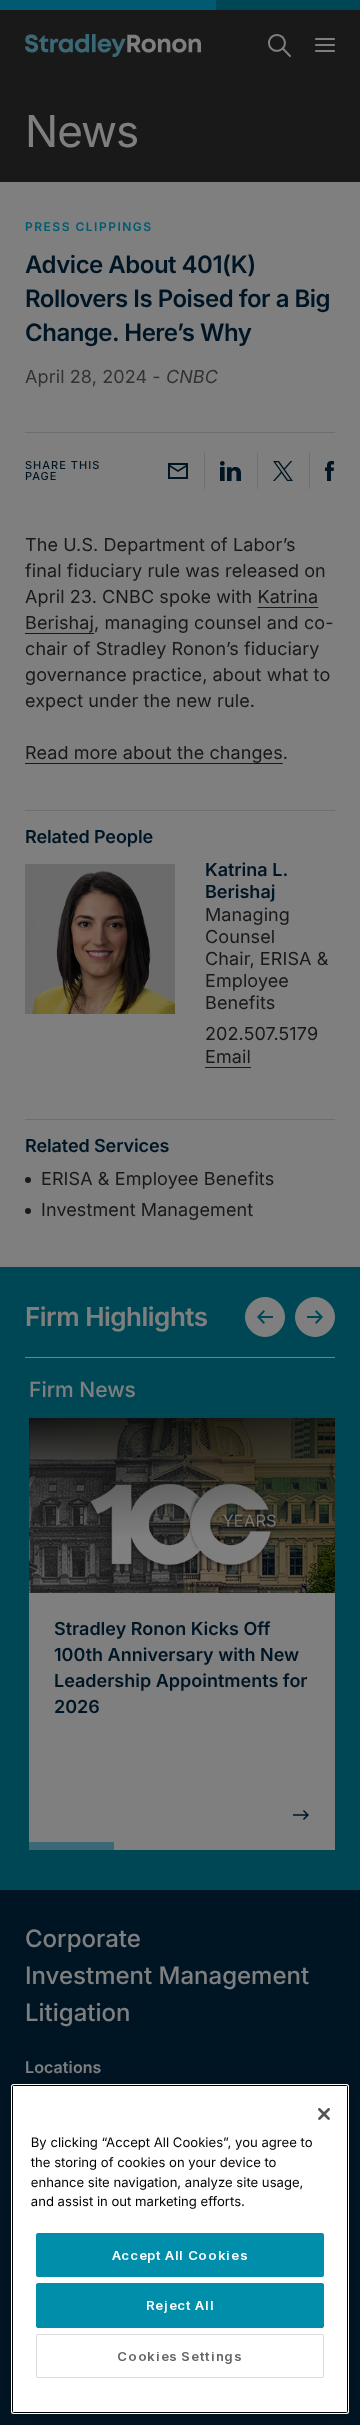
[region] (180, 2249)
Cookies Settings (180, 2356)
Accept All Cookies (180, 2255)
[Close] (324, 2114)
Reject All (180, 2305)
